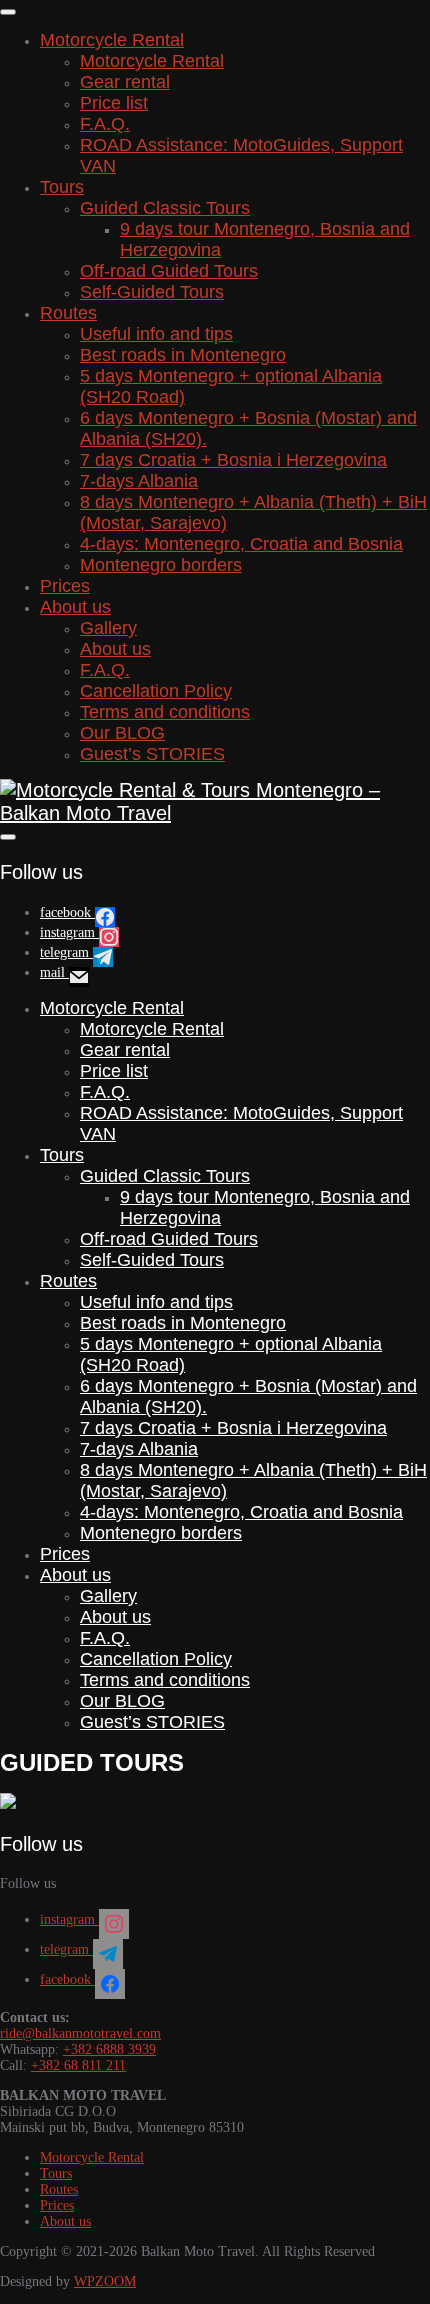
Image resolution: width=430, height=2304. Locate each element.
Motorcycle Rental (112, 40)
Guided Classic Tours (165, 208)
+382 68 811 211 (78, 2065)
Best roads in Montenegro (183, 355)
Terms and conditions (165, 712)
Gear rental (125, 82)
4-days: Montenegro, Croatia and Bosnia (241, 544)
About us (75, 607)
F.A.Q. (105, 124)
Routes (68, 313)
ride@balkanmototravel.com (80, 2033)
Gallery (108, 628)
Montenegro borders (161, 565)
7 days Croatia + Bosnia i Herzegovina (233, 460)
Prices (65, 586)
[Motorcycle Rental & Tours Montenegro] (8, 1804)
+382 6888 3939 (109, 2049)
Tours (62, 187)
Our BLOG (122, 733)
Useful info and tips (156, 334)
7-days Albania (139, 481)
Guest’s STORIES (152, 754)
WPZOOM (105, 2281)
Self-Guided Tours (152, 292)
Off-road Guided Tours (169, 271)
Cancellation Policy (156, 691)
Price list (114, 103)
